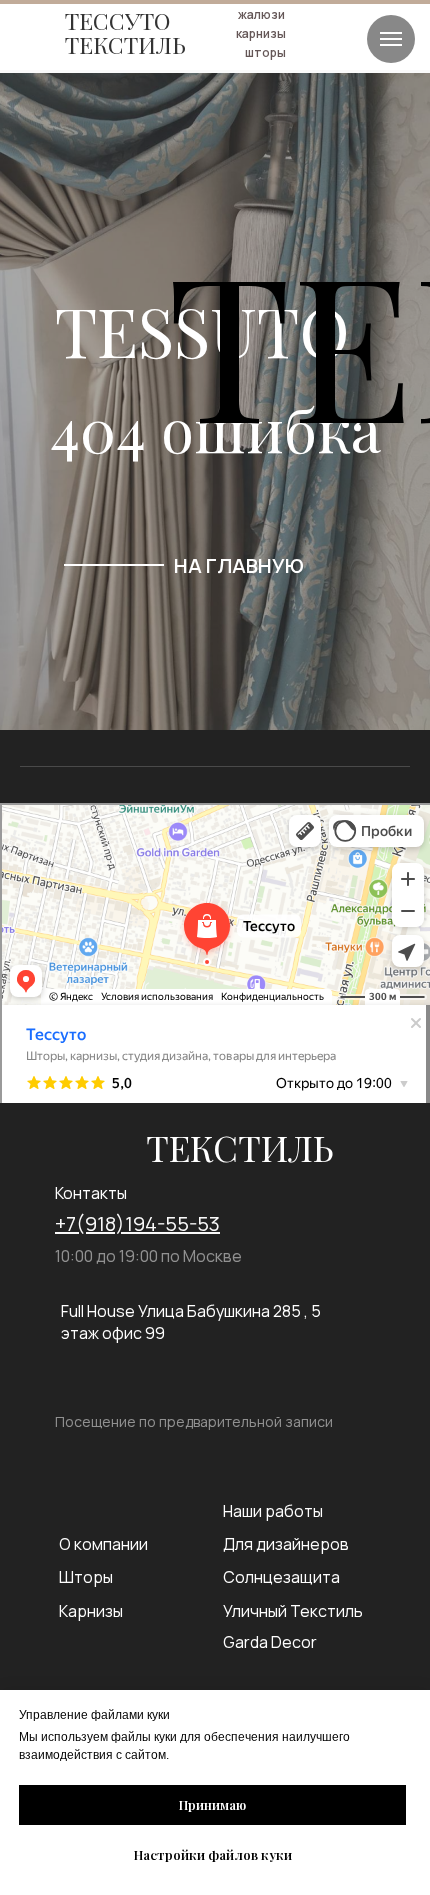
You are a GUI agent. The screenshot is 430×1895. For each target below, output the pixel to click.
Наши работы (273, 1511)
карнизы (261, 33)
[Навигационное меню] (391, 39)
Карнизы (91, 1611)
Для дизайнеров (286, 1544)
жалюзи (261, 14)
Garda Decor (270, 1642)
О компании (103, 1544)
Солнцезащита (281, 1577)
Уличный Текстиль (293, 1611)
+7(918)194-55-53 (137, 1223)
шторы (265, 52)
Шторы (86, 1577)
